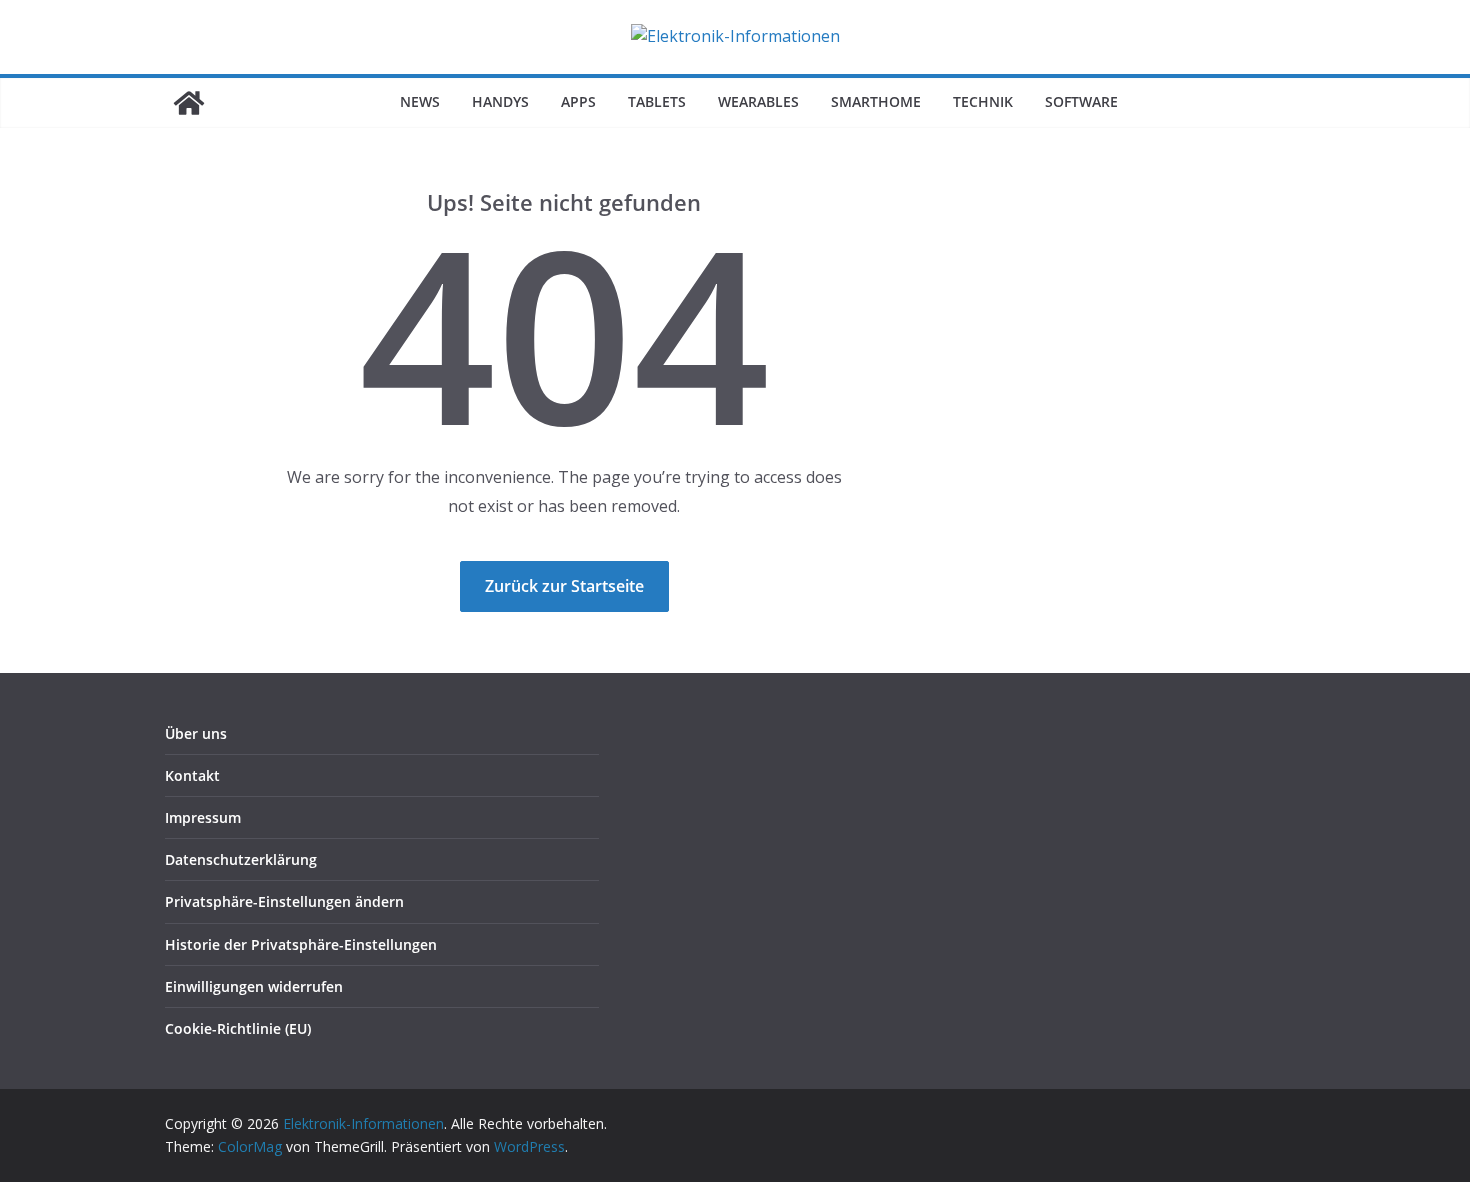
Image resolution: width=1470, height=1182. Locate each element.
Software (1081, 101)
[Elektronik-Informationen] (189, 103)
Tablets (657, 101)
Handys (500, 101)
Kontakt (192, 775)
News (420, 101)
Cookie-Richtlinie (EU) (238, 1028)
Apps (578, 101)
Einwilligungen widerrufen (254, 986)
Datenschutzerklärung (241, 859)
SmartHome (876, 101)
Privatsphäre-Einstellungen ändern (284, 901)
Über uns (196, 733)
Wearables (758, 101)
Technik (983, 101)
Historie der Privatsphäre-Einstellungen (301, 944)
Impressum (203, 817)
